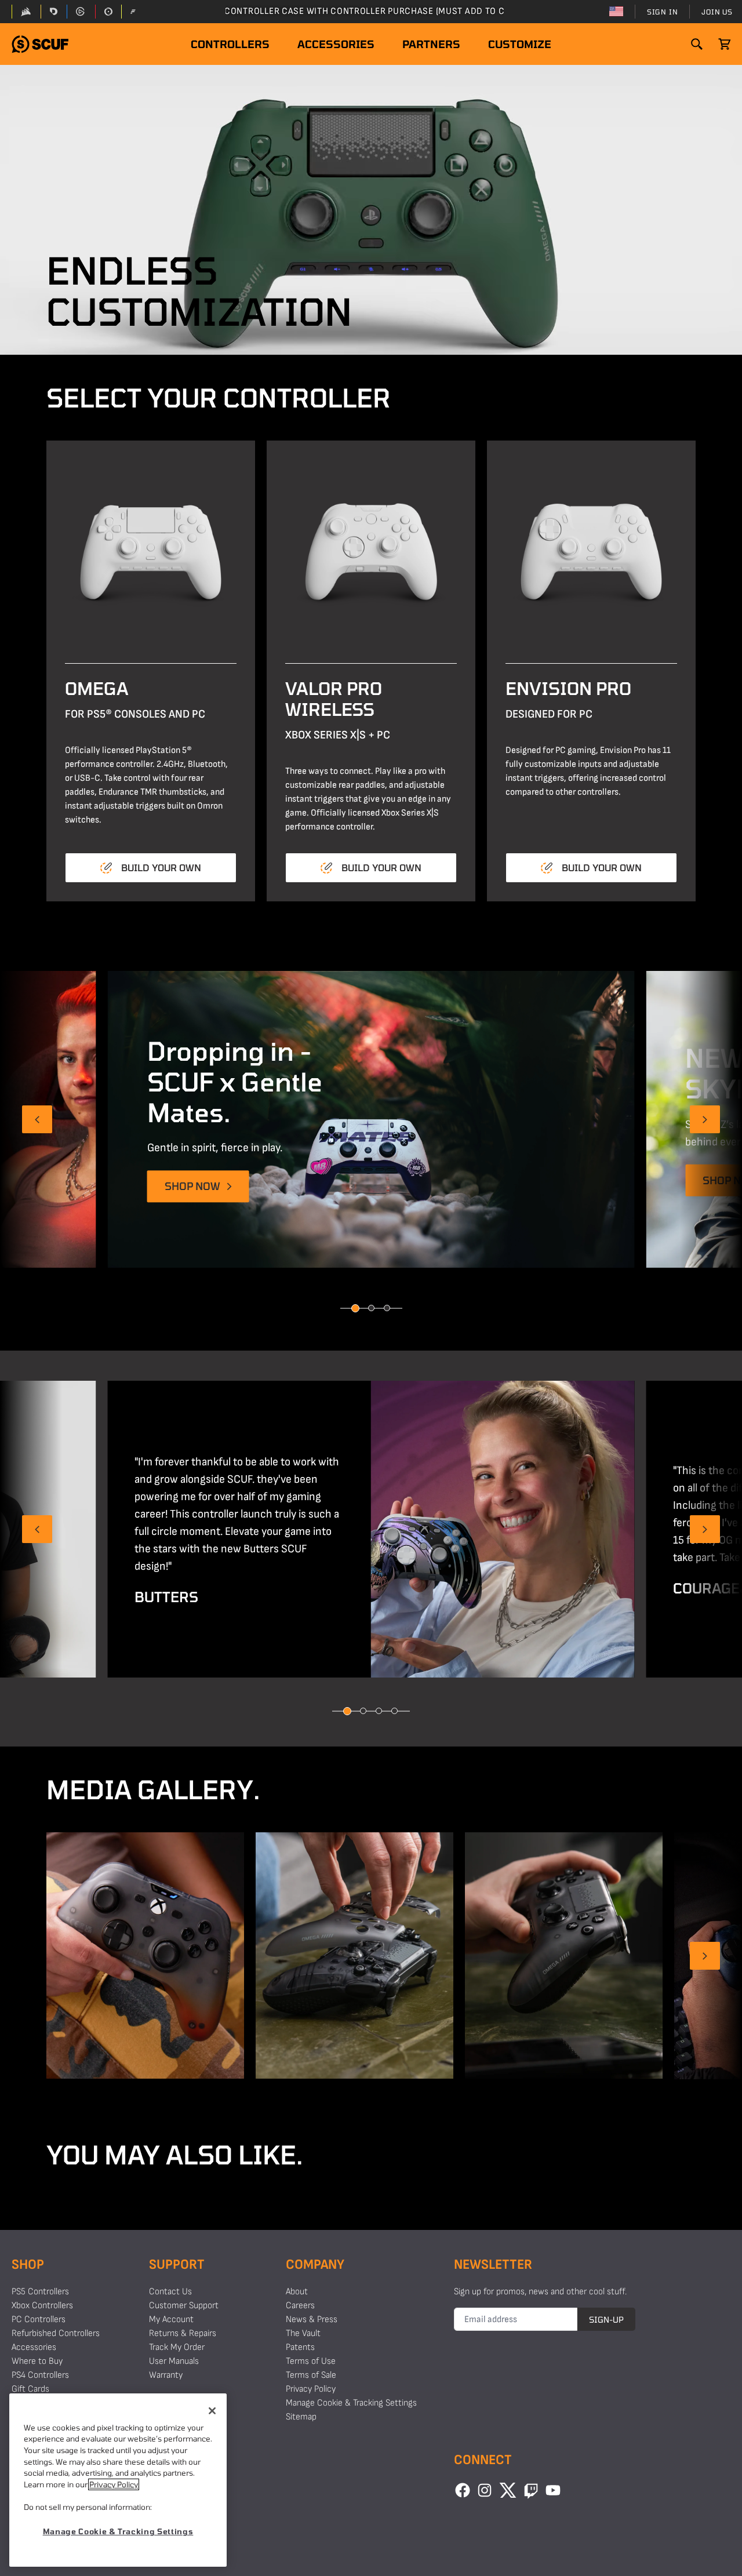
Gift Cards (30, 2389)
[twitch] (531, 2490)
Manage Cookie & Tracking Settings (351, 2403)
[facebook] (463, 2490)
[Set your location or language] (616, 12)
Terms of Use (311, 2361)
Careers (300, 2306)
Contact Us (170, 2292)
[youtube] (553, 2490)
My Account (171, 2320)
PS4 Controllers (40, 2375)
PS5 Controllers (40, 2292)
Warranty (166, 2375)
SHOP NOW (192, 1187)
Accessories (336, 44)
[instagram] (485, 2490)
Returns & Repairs (183, 2333)
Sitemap (301, 2417)
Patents (300, 2347)
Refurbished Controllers (56, 2333)
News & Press (312, 2320)
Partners (431, 44)
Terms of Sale (311, 2375)
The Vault (303, 2333)
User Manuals (174, 2361)
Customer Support (184, 2306)
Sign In (663, 12)
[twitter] (508, 2490)
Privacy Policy (311, 2389)
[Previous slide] (37, 1119)
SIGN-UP (606, 2320)
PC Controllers (39, 2320)
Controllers (230, 44)
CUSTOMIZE (520, 44)
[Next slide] (705, 1119)
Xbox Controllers (42, 2306)
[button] (40, 44)
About (297, 2292)
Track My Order (177, 2347)
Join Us (717, 12)
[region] (118, 2480)
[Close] (212, 2411)
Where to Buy (37, 2361)
